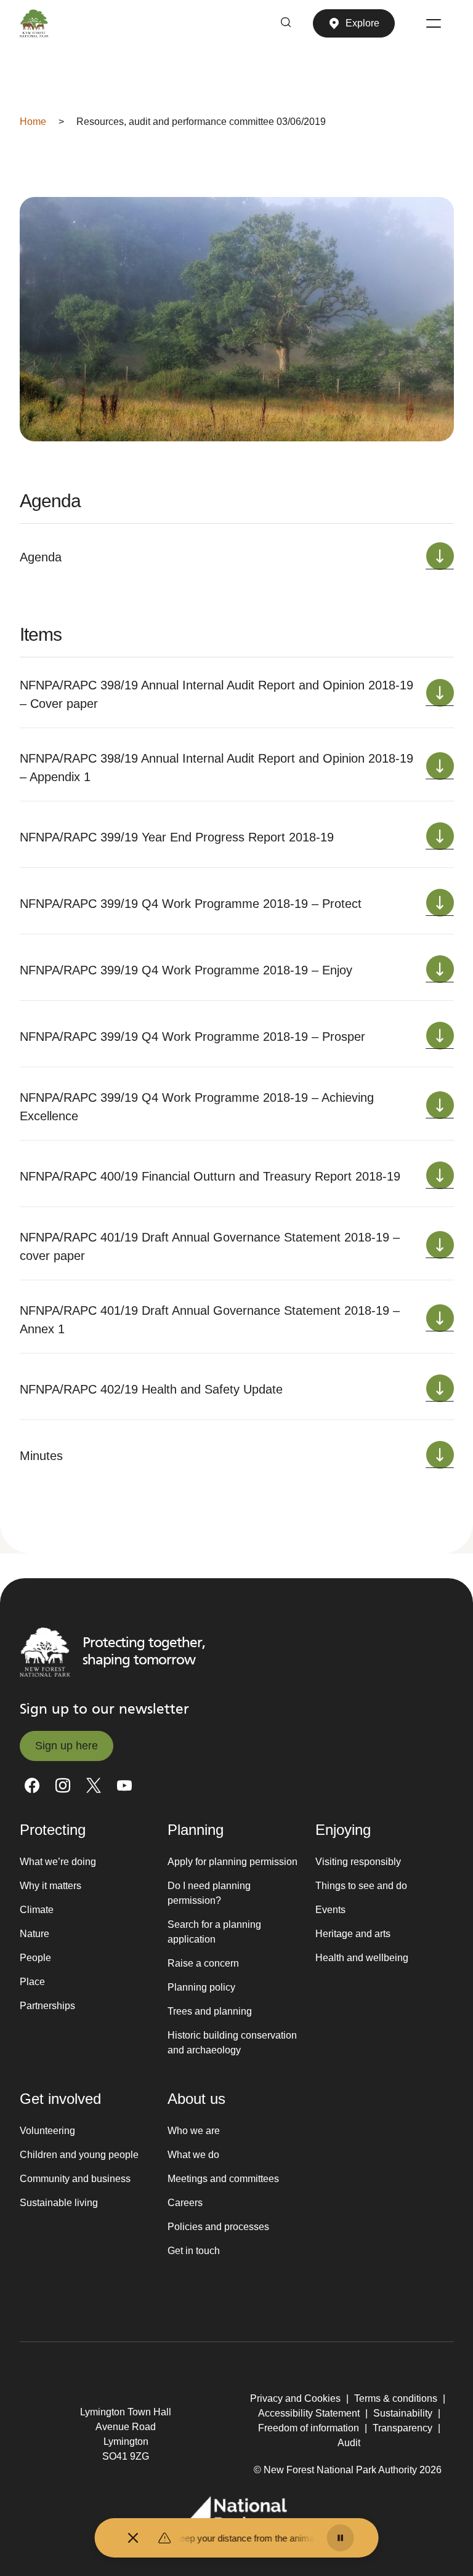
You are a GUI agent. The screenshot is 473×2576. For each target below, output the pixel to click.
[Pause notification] (340, 2538)
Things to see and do (361, 1886)
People (35, 1958)
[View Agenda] (440, 557)
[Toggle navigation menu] (434, 23)
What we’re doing (58, 1862)
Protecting (53, 1830)
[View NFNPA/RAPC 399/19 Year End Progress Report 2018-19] (440, 837)
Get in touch (194, 2251)
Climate (37, 1910)
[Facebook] (32, 1786)
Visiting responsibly (358, 1862)
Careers (185, 2203)
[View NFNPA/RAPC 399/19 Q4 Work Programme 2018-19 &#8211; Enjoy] (440, 970)
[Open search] (286, 23)
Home (33, 122)
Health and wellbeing (362, 1958)
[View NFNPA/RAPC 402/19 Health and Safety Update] (440, 1390)
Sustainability (403, 2413)
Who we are (194, 2131)
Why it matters (51, 1886)
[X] (94, 1786)
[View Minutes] (440, 1456)
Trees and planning (210, 2011)
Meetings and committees (223, 2179)
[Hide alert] (133, 2538)
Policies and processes (218, 2227)
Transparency (402, 2428)
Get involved (60, 2099)
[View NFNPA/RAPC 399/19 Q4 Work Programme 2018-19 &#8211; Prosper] (440, 1037)
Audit (349, 2443)
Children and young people (79, 2155)
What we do (193, 2155)
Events (330, 1910)
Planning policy (201, 1987)
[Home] (34, 23)
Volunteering (47, 2131)
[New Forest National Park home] (45, 1652)
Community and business (75, 2179)
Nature (34, 1934)
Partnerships (47, 2006)
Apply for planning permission (232, 1862)
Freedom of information (309, 2428)
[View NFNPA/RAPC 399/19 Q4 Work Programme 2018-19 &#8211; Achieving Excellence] (440, 1106)
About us (196, 2099)
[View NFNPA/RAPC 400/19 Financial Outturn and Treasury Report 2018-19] (440, 1177)
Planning (196, 1830)
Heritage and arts (353, 1934)
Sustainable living (59, 2203)
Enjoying (343, 1830)
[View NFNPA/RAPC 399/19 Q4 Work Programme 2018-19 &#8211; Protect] (440, 904)
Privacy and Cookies (295, 2398)
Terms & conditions (396, 2398)
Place (32, 1982)
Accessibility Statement (309, 2413)
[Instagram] (63, 1786)
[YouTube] (124, 1786)
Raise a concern (203, 1963)
